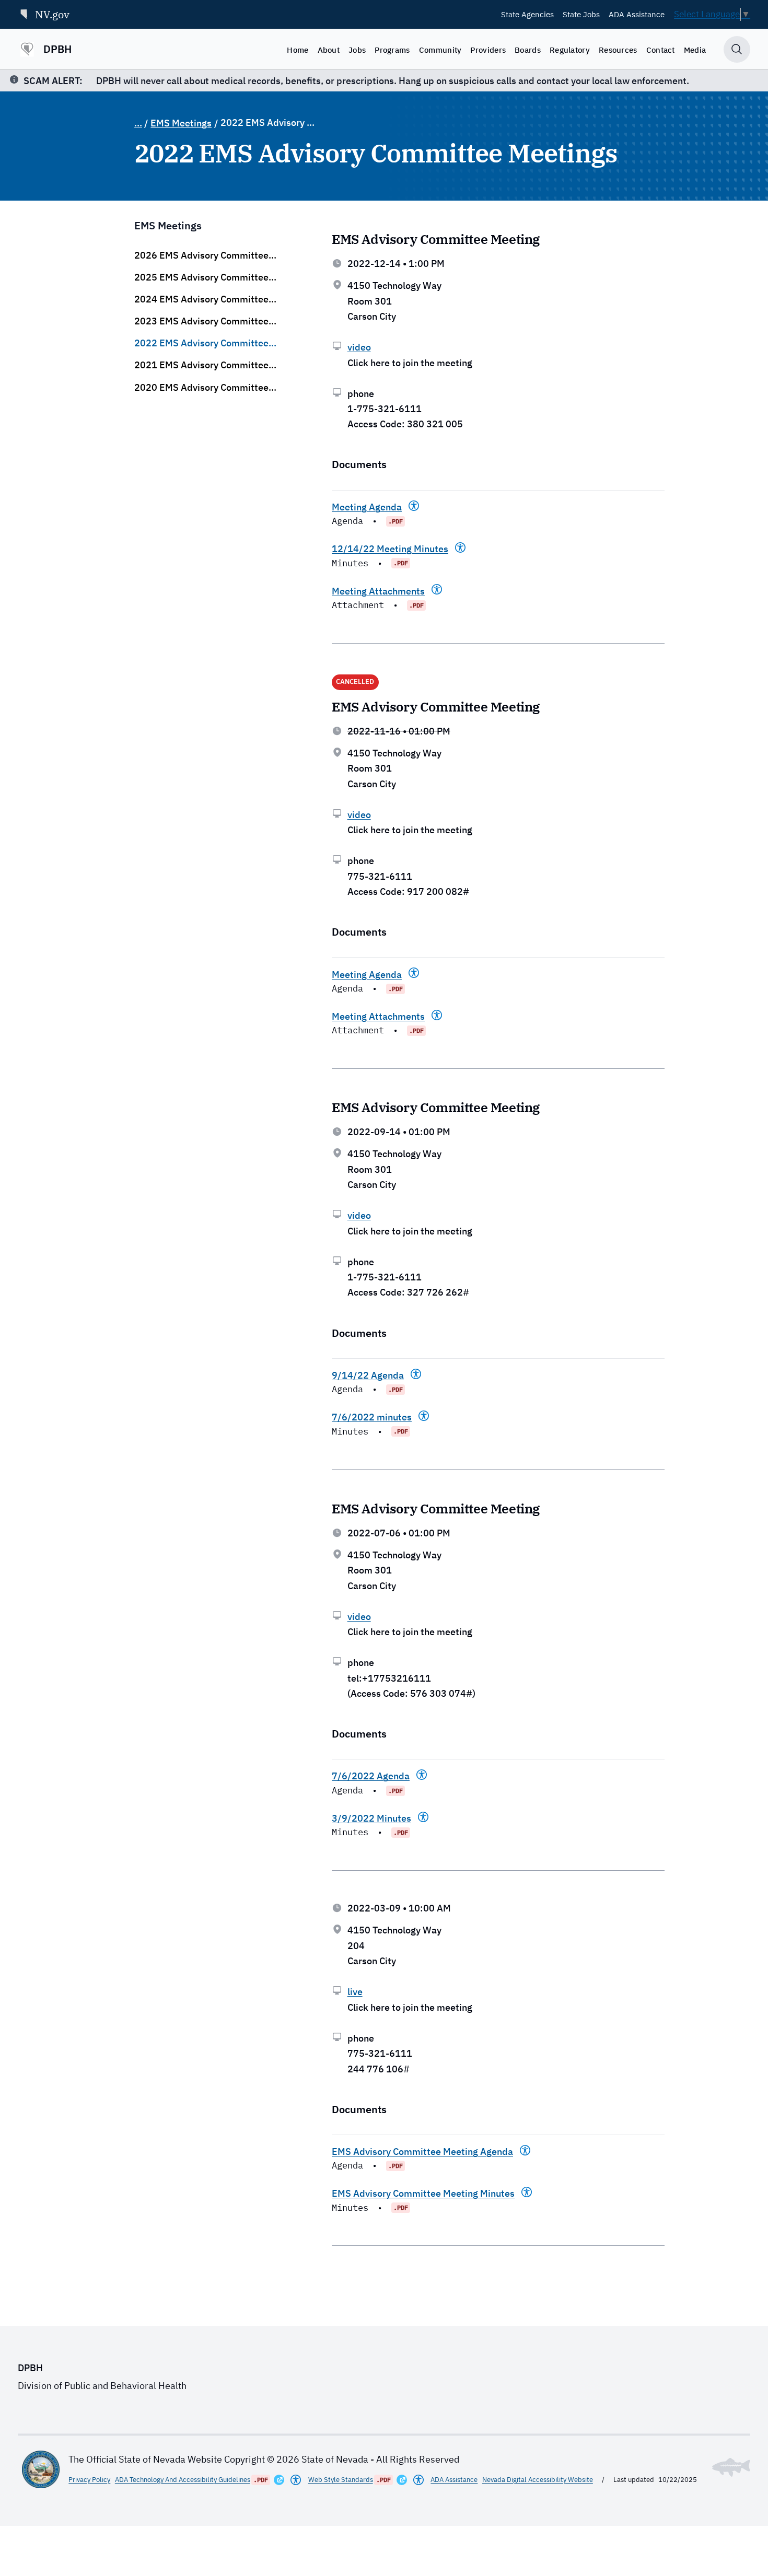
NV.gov (52, 14)
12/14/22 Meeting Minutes (390, 549)
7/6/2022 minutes (372, 1417)
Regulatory (570, 50)
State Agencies (527, 14)
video (359, 347)
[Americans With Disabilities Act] (414, 506)
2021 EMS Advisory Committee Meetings (201, 365)
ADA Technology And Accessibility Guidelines (183, 2480)
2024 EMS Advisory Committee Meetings (201, 299)
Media (695, 50)
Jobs (357, 50)
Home (298, 50)
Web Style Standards (341, 2480)
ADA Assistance (637, 14)
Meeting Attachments (378, 591)
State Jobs (581, 14)
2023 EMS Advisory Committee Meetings (201, 321)
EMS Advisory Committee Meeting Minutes (423, 2193)
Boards (528, 50)
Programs (392, 50)
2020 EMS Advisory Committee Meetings (201, 388)
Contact (661, 50)
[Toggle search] (737, 49)
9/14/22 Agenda (368, 1375)
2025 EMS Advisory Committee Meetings (201, 277)
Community (440, 50)
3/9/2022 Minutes (371, 1818)
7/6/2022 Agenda (371, 1776)
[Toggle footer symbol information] (731, 2467)
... (138, 123)
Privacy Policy (89, 2480)
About (329, 50)
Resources (618, 50)
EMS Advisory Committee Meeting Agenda (422, 2152)
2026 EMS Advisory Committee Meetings (201, 255)
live (355, 1992)
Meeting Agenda (367, 507)
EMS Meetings (181, 123)
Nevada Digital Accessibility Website (538, 2480)
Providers (488, 50)
